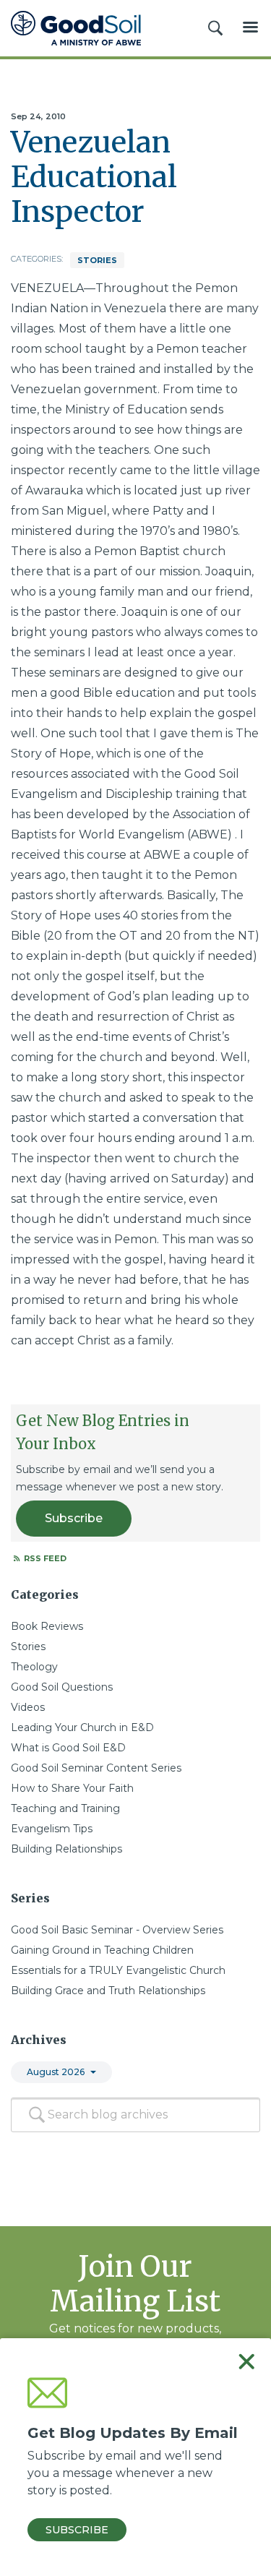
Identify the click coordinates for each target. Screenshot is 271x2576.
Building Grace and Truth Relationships (108, 1991)
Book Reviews (47, 1626)
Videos (28, 1707)
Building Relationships (66, 1849)
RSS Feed (44, 1558)
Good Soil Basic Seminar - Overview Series (117, 1930)
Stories (97, 260)
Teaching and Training (65, 1808)
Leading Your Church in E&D (82, 1727)
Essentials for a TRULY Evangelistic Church (118, 1970)
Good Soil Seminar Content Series (96, 1768)
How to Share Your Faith (72, 1788)
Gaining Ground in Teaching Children (102, 1950)
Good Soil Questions (62, 1687)
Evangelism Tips (52, 1829)
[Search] (37, 2115)
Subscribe (74, 1518)
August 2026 (56, 2072)
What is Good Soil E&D (68, 1748)
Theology (34, 1667)
